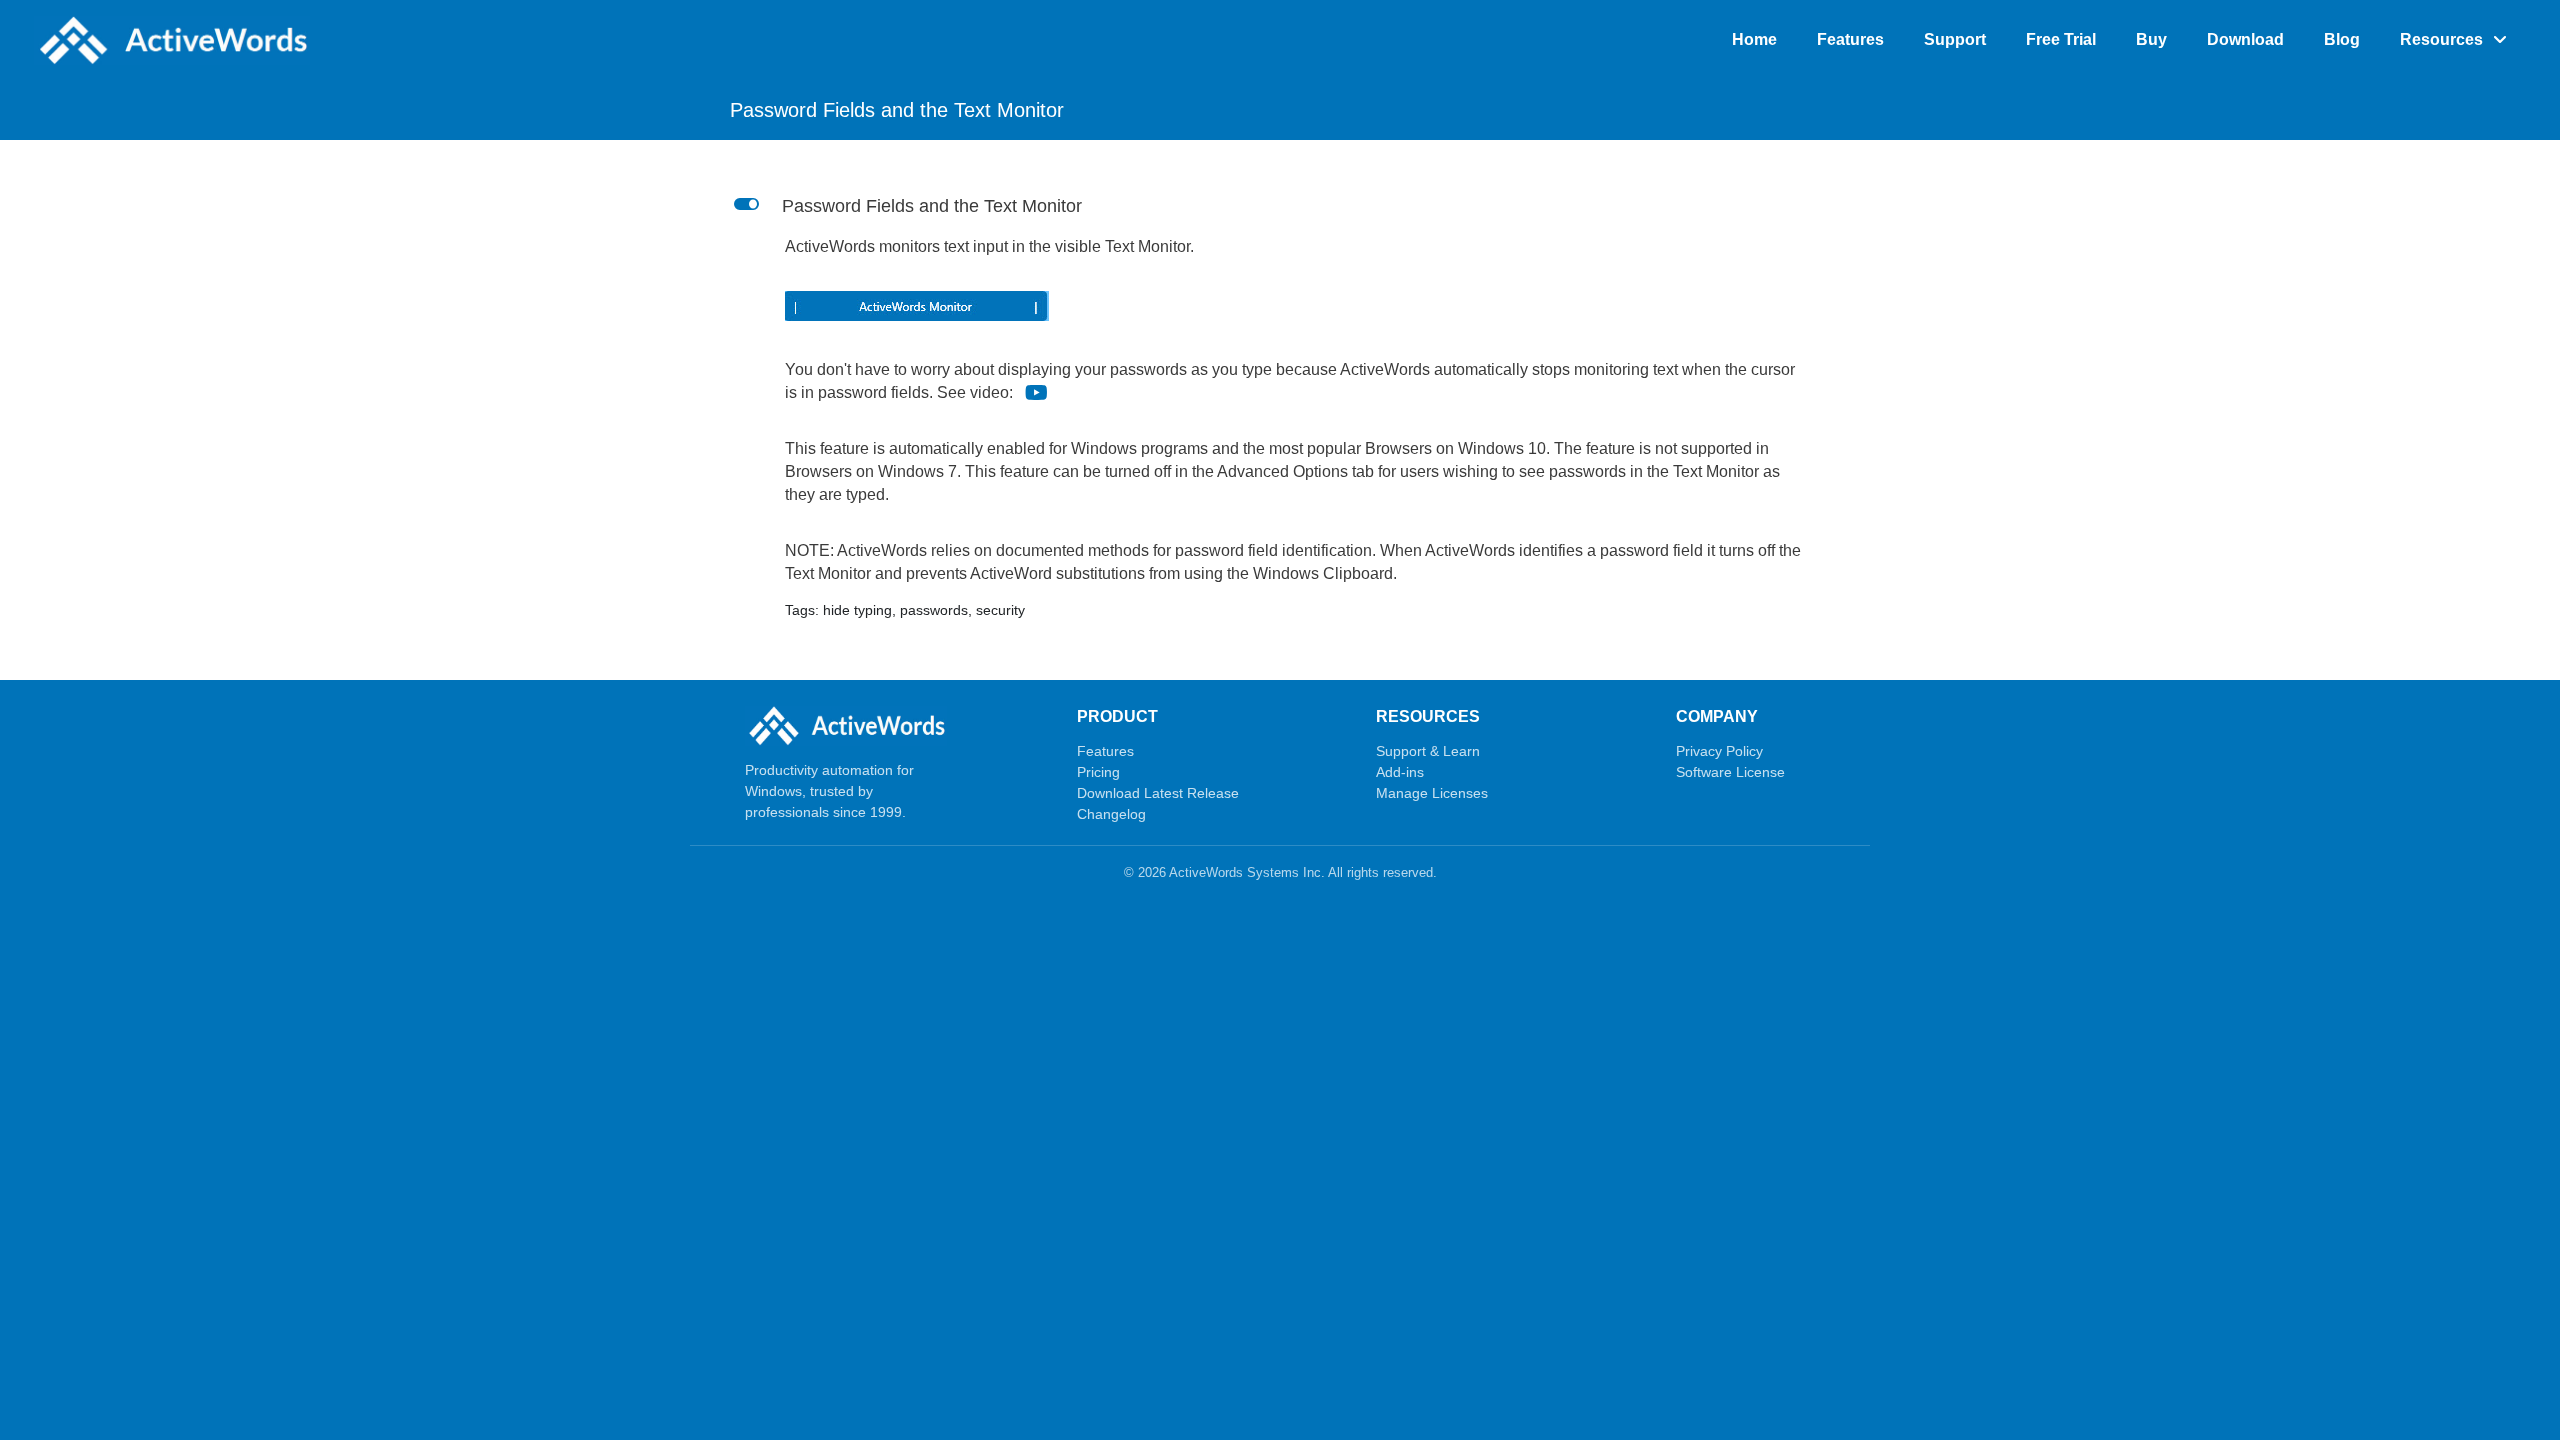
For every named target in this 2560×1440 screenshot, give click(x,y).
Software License (1730, 772)
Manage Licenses (1432, 793)
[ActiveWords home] (846, 726)
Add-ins (1400, 772)
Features (1105, 751)
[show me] (1036, 392)
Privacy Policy (1719, 751)
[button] (1280, 206)
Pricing (1098, 772)
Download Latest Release (1158, 793)
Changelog (1111, 814)
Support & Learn (1428, 751)
